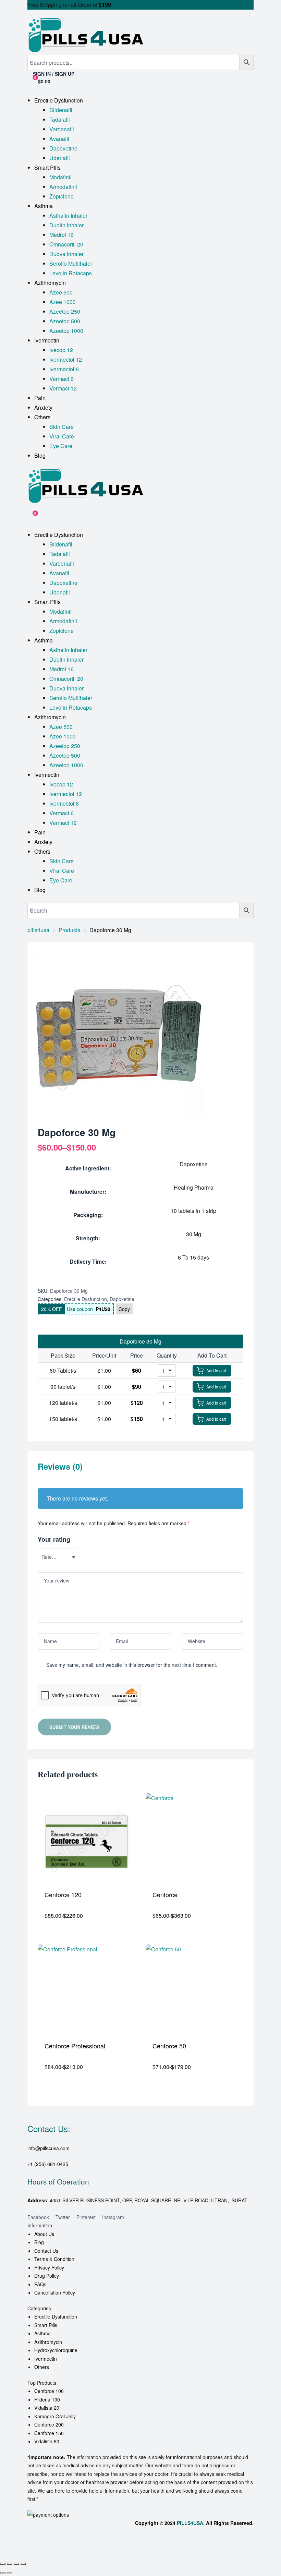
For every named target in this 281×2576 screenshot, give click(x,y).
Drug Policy (47, 2276)
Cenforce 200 (49, 2424)
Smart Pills (46, 2325)
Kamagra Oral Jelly (55, 2416)
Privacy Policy (49, 2267)
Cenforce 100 (49, 2391)
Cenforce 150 (49, 2433)
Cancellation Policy (55, 2292)
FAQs (40, 2284)
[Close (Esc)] (23, 2564)
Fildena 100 (47, 2399)
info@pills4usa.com (48, 2148)
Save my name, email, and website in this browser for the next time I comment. (132, 1665)
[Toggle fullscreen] (10, 2564)
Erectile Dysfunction (85, 1299)
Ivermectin (46, 2359)
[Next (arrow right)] (10, 2573)
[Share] (16, 2564)
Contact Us (46, 2251)
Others (42, 2367)
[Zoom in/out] (3, 2564)
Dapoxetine (122, 1299)
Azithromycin (48, 2342)
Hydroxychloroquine (56, 2350)
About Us (44, 2234)
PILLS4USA (190, 2523)
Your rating (54, 1539)
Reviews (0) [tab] (60, 1467)
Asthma (42, 2333)
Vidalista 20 (47, 2408)
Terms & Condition (54, 2259)
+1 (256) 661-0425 (48, 2164)
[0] (30, 516)
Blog (39, 2242)
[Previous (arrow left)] (3, 2573)
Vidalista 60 (47, 2441)
